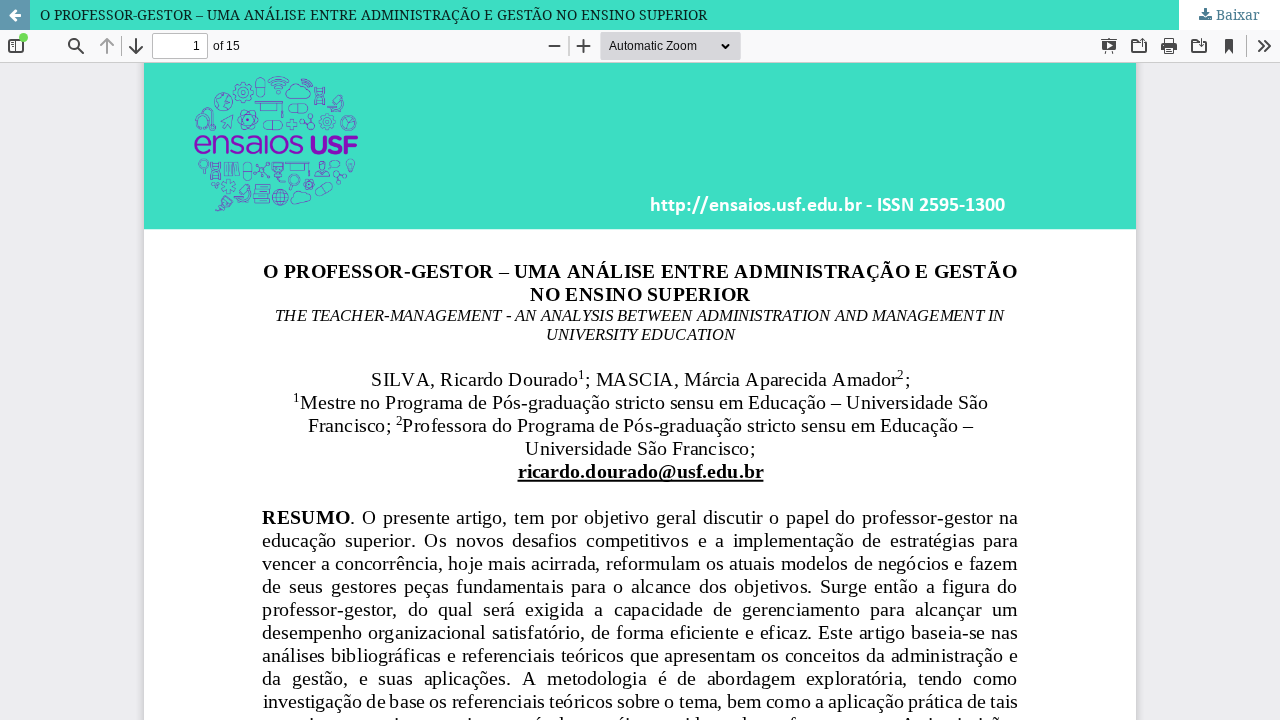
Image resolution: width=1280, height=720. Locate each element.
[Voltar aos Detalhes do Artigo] (15, 15)
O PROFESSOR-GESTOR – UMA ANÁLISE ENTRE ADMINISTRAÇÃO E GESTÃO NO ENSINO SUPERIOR (373, 14)
